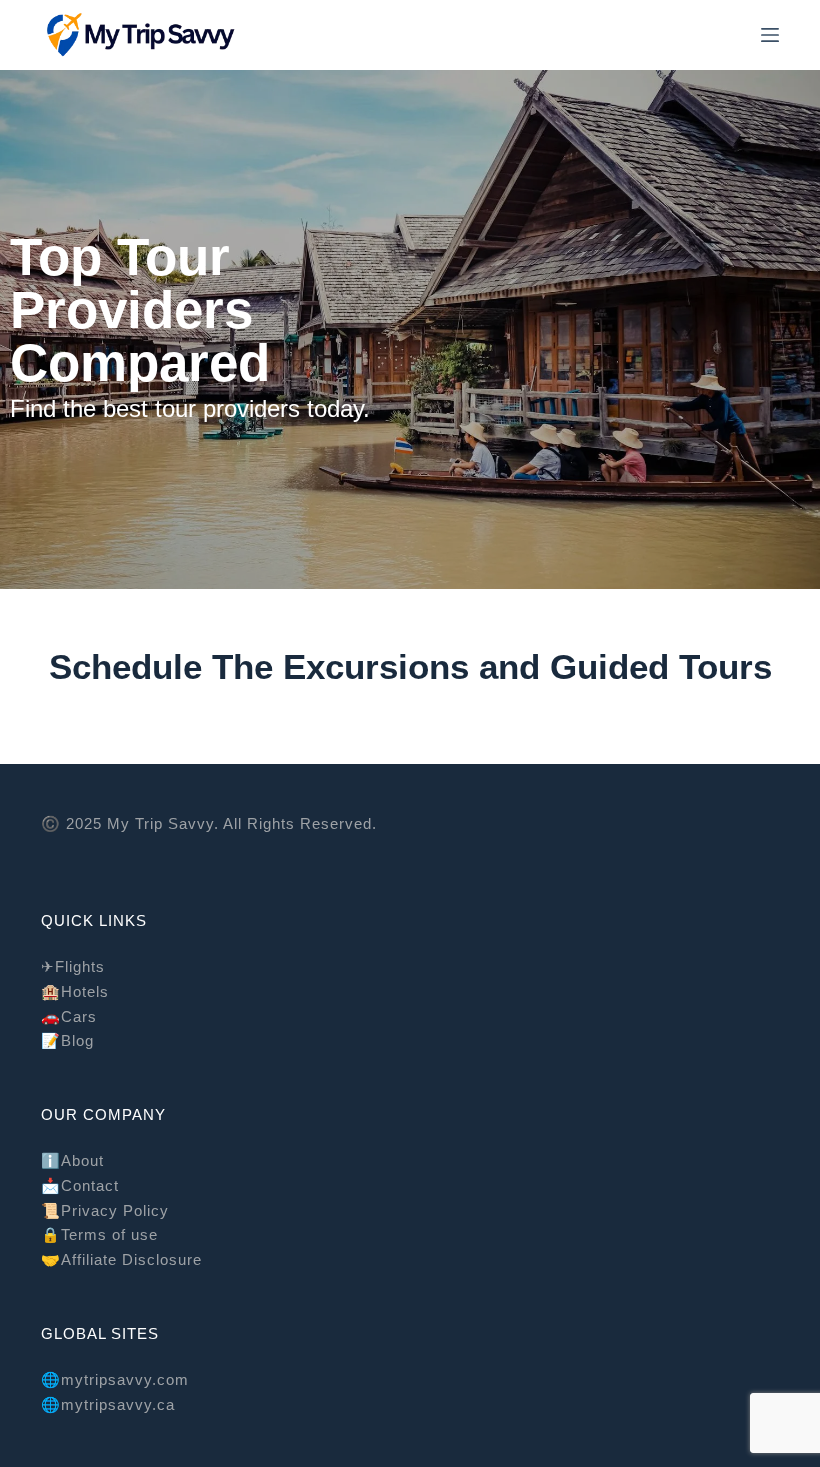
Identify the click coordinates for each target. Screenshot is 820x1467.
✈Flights (73, 966)
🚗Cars (69, 1016)
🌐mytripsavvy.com (115, 1379)
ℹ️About (72, 1160)
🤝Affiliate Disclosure (121, 1259)
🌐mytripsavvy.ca (108, 1404)
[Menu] (770, 35)
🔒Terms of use (99, 1234)
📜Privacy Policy (105, 1210)
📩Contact (80, 1185)
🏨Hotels (75, 991)
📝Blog (67, 1040)
